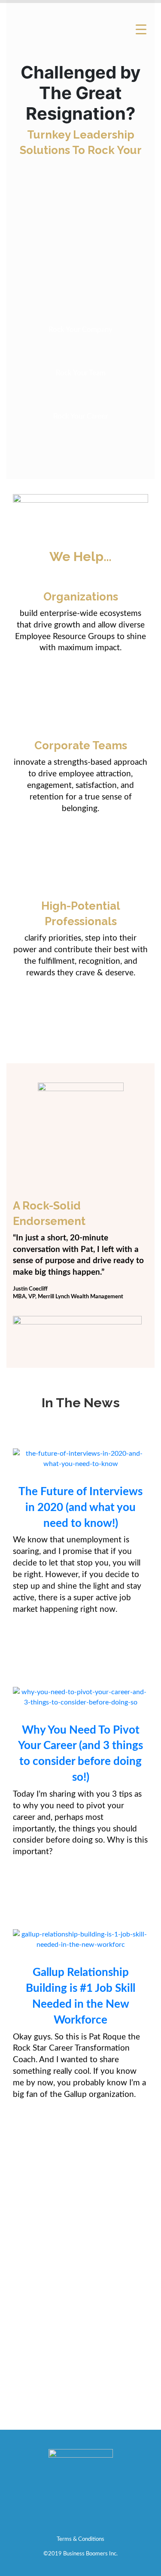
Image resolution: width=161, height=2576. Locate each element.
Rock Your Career (80, 416)
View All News (80, 2184)
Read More (80, 1650)
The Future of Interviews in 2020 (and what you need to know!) (80, 1508)
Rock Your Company (80, 330)
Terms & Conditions (80, 2539)
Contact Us (81, 2401)
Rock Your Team (81, 373)
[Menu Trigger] (141, 29)
